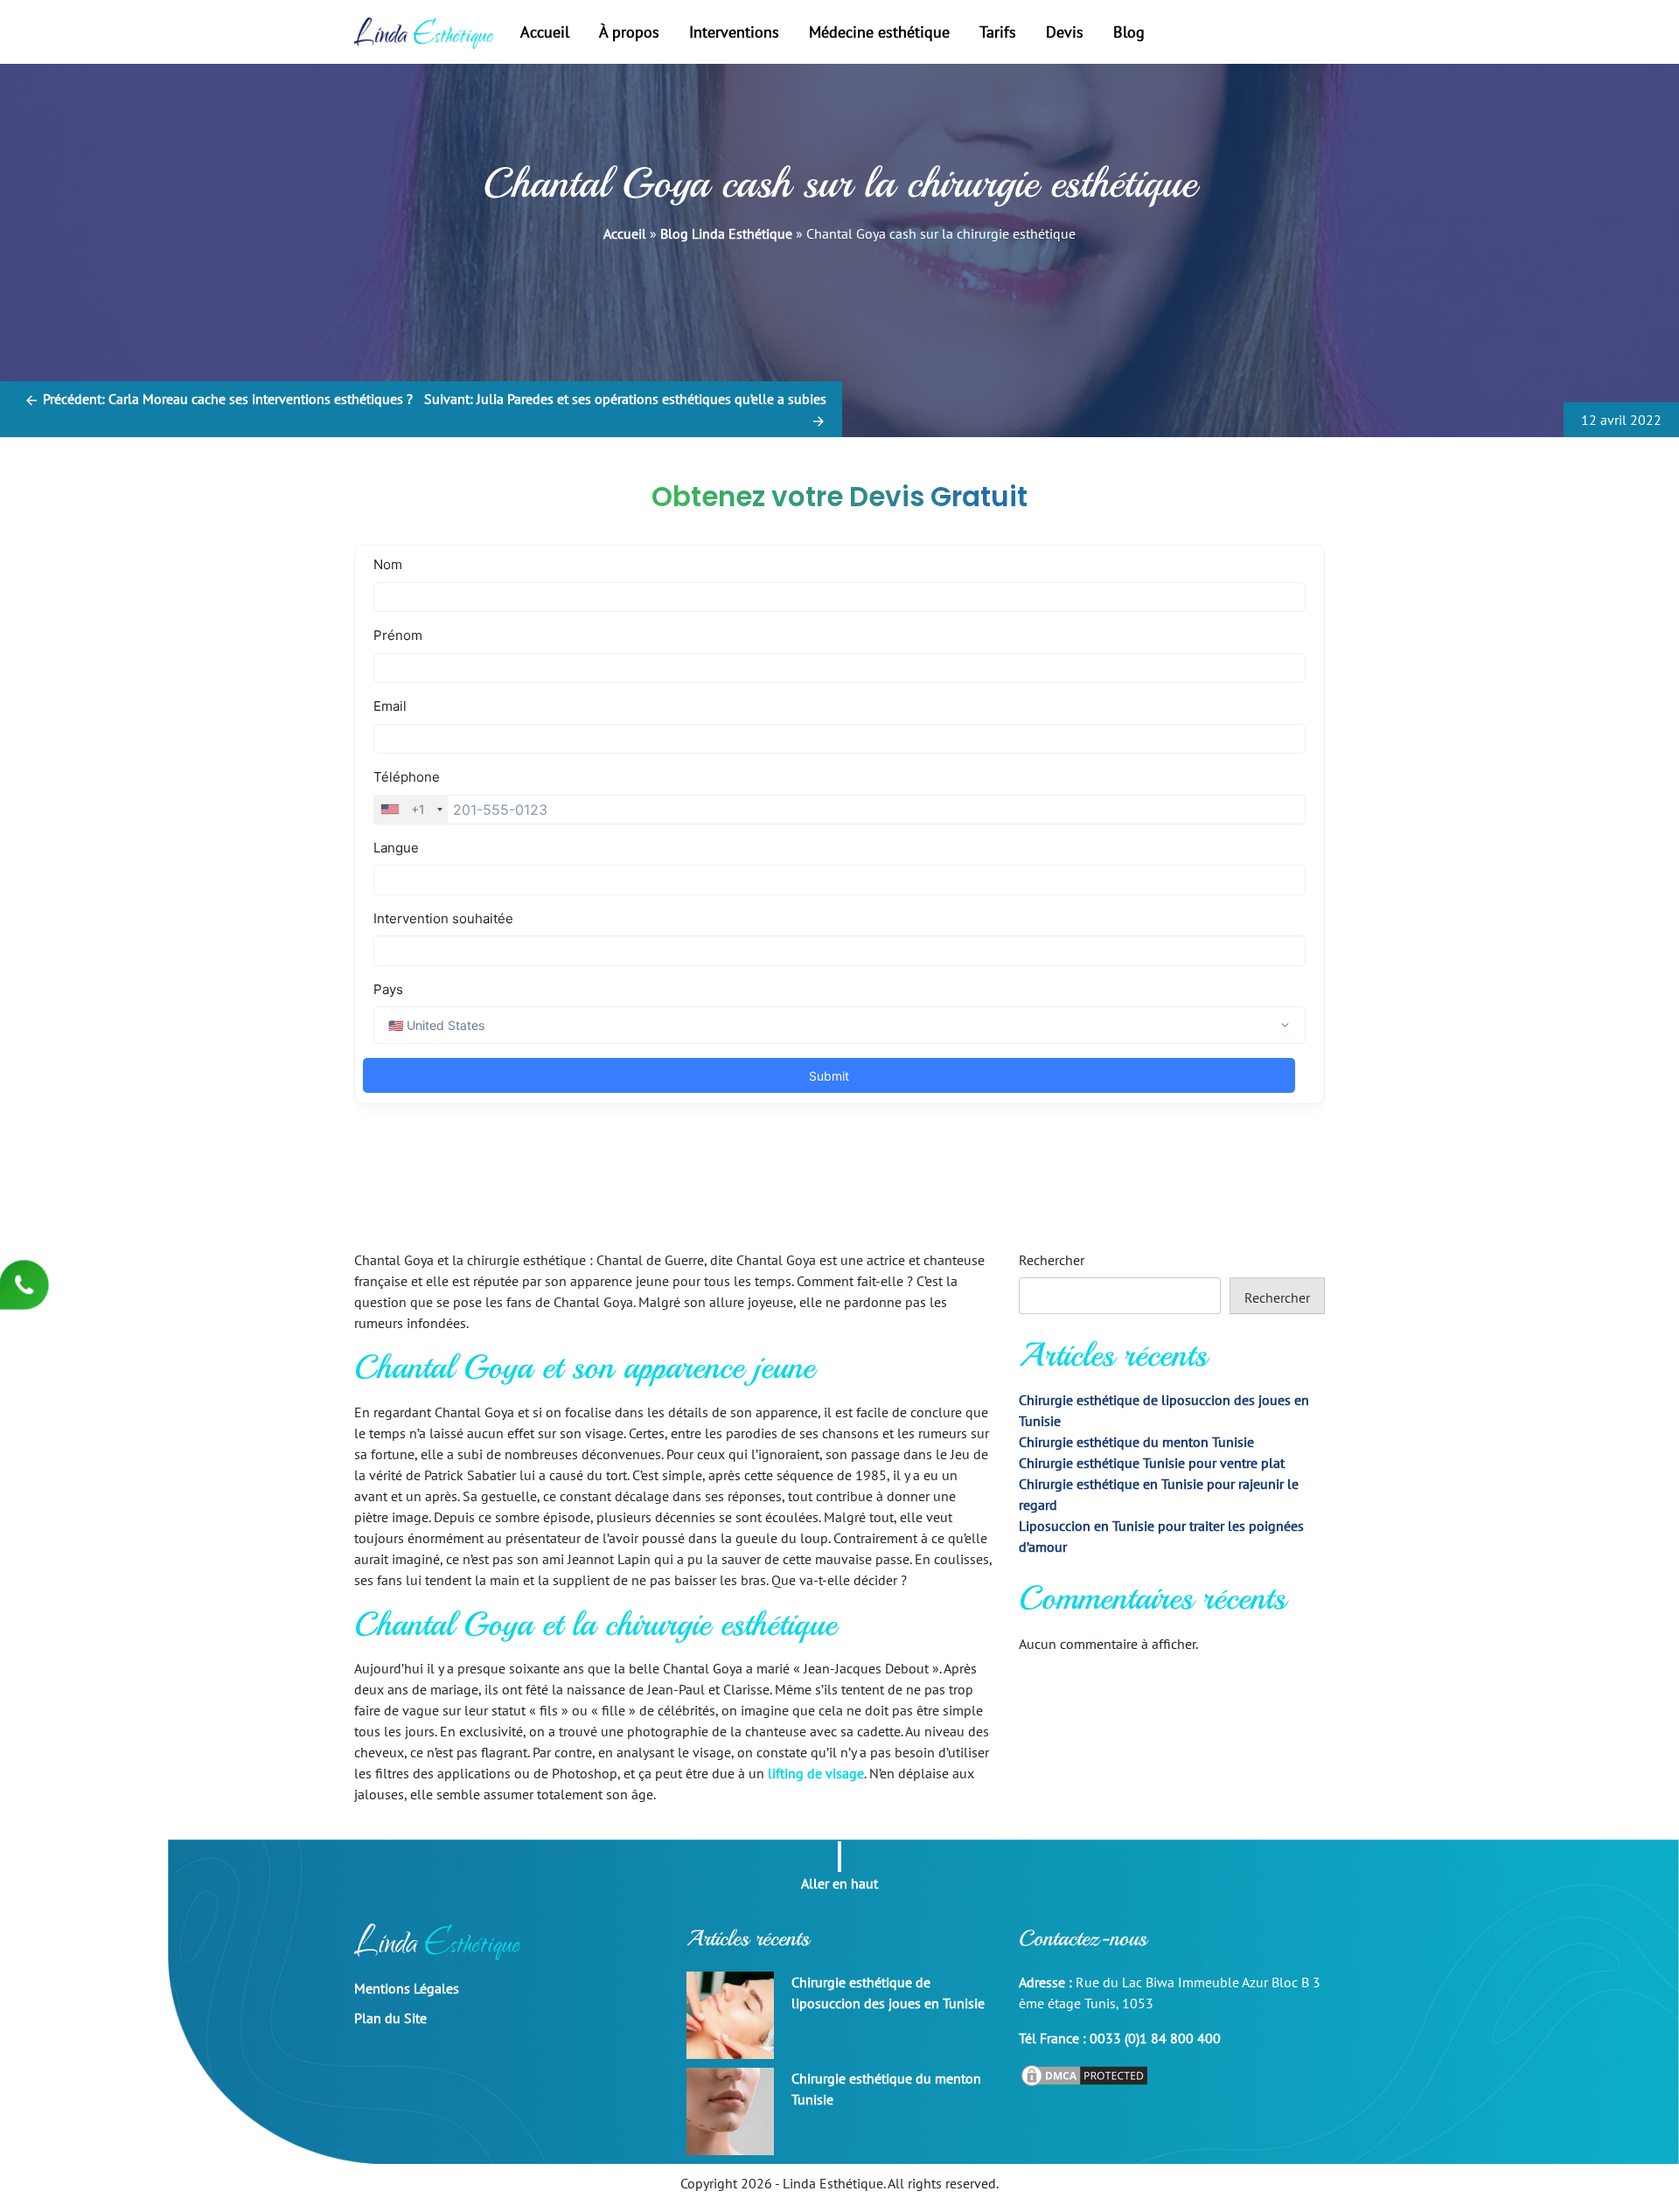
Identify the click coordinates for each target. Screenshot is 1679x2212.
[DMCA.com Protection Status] (1084, 2074)
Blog (1129, 32)
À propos (629, 32)
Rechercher (1052, 1260)
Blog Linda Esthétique (726, 233)
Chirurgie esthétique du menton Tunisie (1136, 1442)
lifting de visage (816, 1773)
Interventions (734, 32)
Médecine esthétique (879, 32)
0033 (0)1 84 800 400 (1155, 2038)
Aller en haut (839, 1882)
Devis (1065, 32)
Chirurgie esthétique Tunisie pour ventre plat (1152, 1463)
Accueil (545, 32)
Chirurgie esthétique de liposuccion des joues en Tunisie (888, 1993)
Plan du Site (390, 2018)
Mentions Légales (407, 1988)
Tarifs (998, 32)
